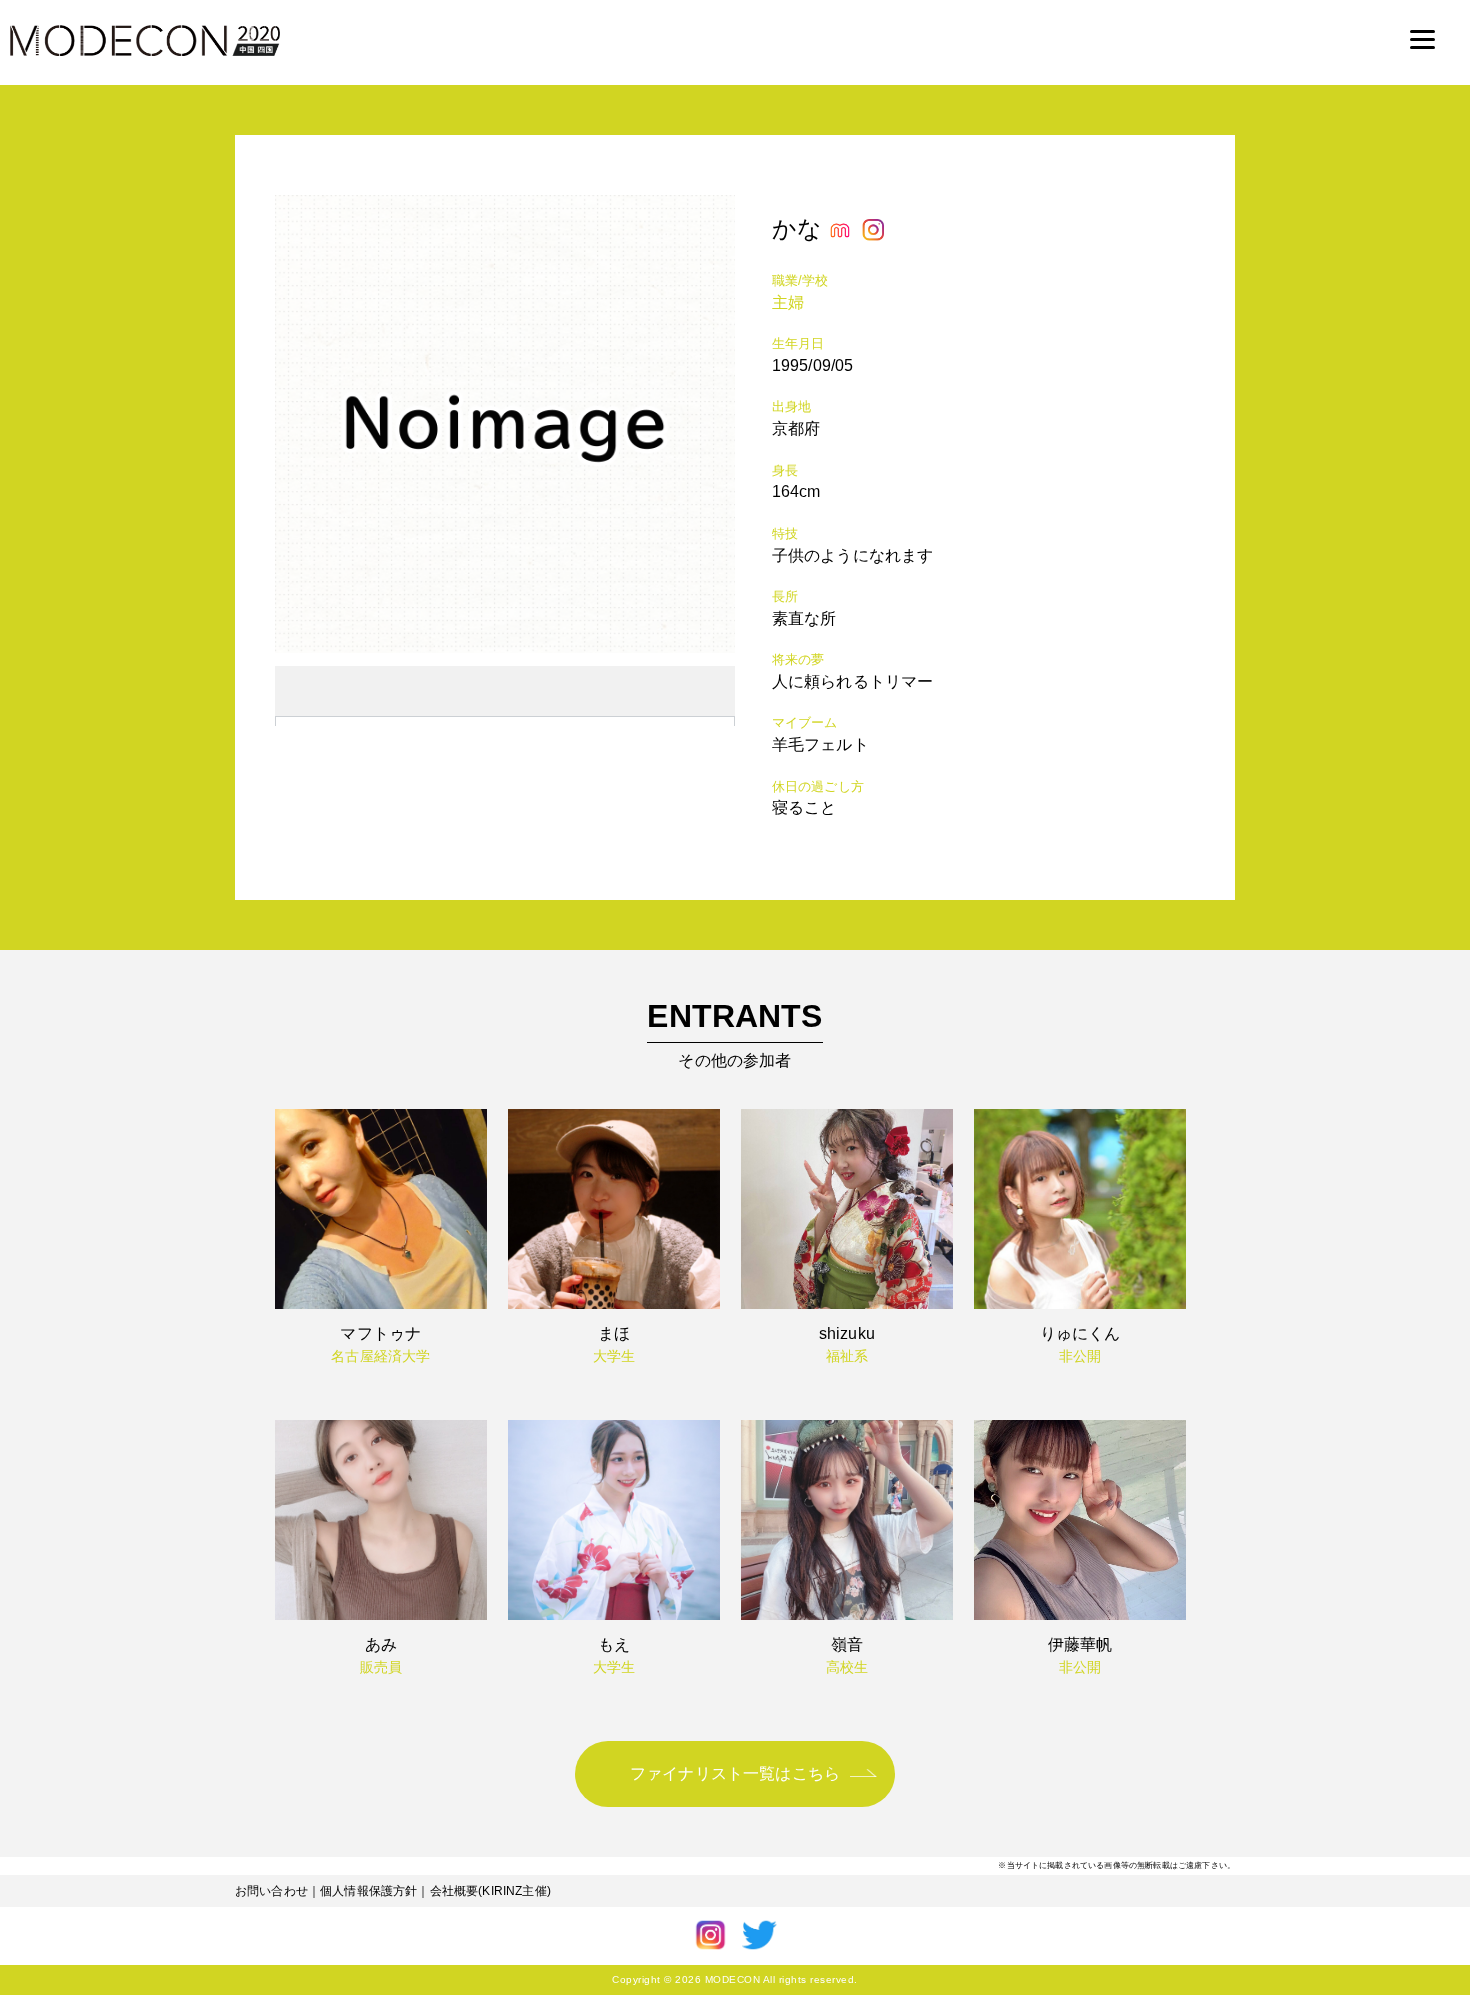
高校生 (847, 1667)
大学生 (614, 1356)
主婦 (788, 302)
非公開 (1080, 1356)
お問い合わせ (271, 1891)
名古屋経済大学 (380, 1356)
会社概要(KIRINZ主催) (490, 1891)
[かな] (505, 647)
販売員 (381, 1667)
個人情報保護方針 (368, 1891)
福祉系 (847, 1356)
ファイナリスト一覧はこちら (735, 1773)
